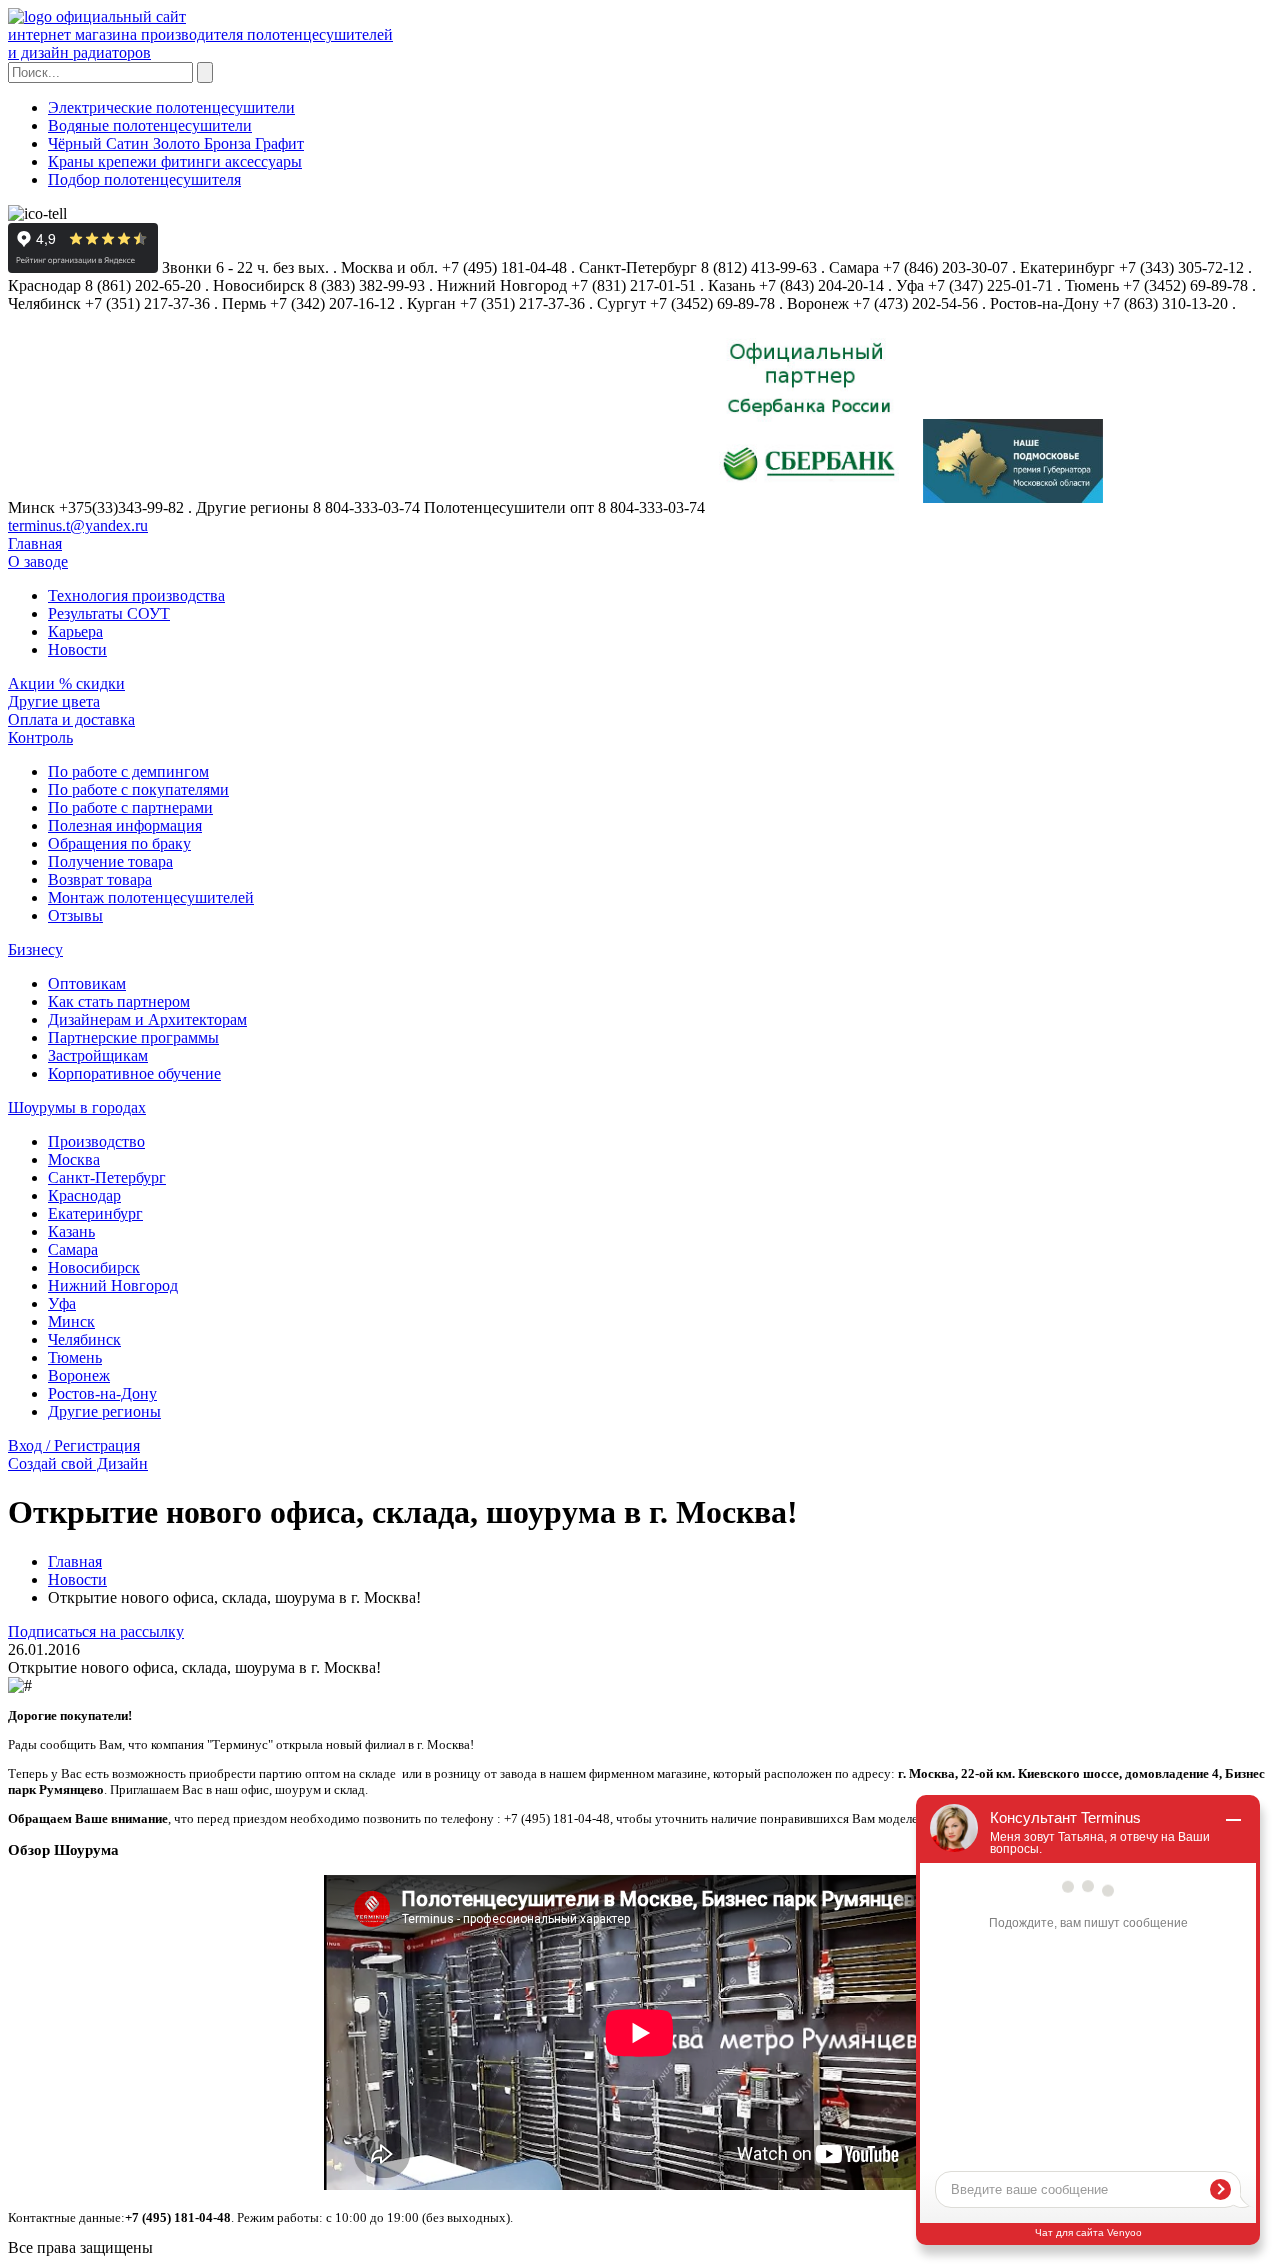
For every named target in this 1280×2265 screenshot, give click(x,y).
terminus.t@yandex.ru (78, 525)
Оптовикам (87, 983)
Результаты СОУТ (109, 613)
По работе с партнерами (130, 807)
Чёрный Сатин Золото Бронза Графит (176, 143)
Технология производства (136, 595)
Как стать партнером (119, 1001)
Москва (74, 1159)
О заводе (38, 561)
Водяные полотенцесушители (150, 125)
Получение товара (110, 861)
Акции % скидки (66, 683)
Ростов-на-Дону (102, 1393)
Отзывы (75, 915)
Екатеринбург (95, 1213)
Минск (71, 1321)
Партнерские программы (133, 1037)
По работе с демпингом (128, 771)
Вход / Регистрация (74, 1445)
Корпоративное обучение (134, 1073)
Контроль (40, 737)
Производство (96, 1141)
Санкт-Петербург (107, 1177)
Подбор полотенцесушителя (144, 179)
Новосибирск (94, 1267)
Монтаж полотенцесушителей (151, 897)
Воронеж (79, 1375)
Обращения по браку (119, 843)
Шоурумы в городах (77, 1107)
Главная (35, 543)
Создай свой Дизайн (78, 1463)
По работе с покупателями (138, 789)
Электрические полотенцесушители (171, 107)
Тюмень (75, 1357)
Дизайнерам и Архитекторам (147, 1019)
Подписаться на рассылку (96, 1631)
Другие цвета (54, 701)
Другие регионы (104, 1411)
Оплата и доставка (71, 719)
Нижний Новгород (113, 1285)
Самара (73, 1249)
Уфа (62, 1303)
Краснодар (84, 1195)
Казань (71, 1231)
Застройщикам (98, 1055)
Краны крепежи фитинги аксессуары (175, 161)
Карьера (75, 631)
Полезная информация (125, 825)
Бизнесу (35, 949)
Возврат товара (100, 879)
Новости (77, 649)
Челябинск (84, 1339)
